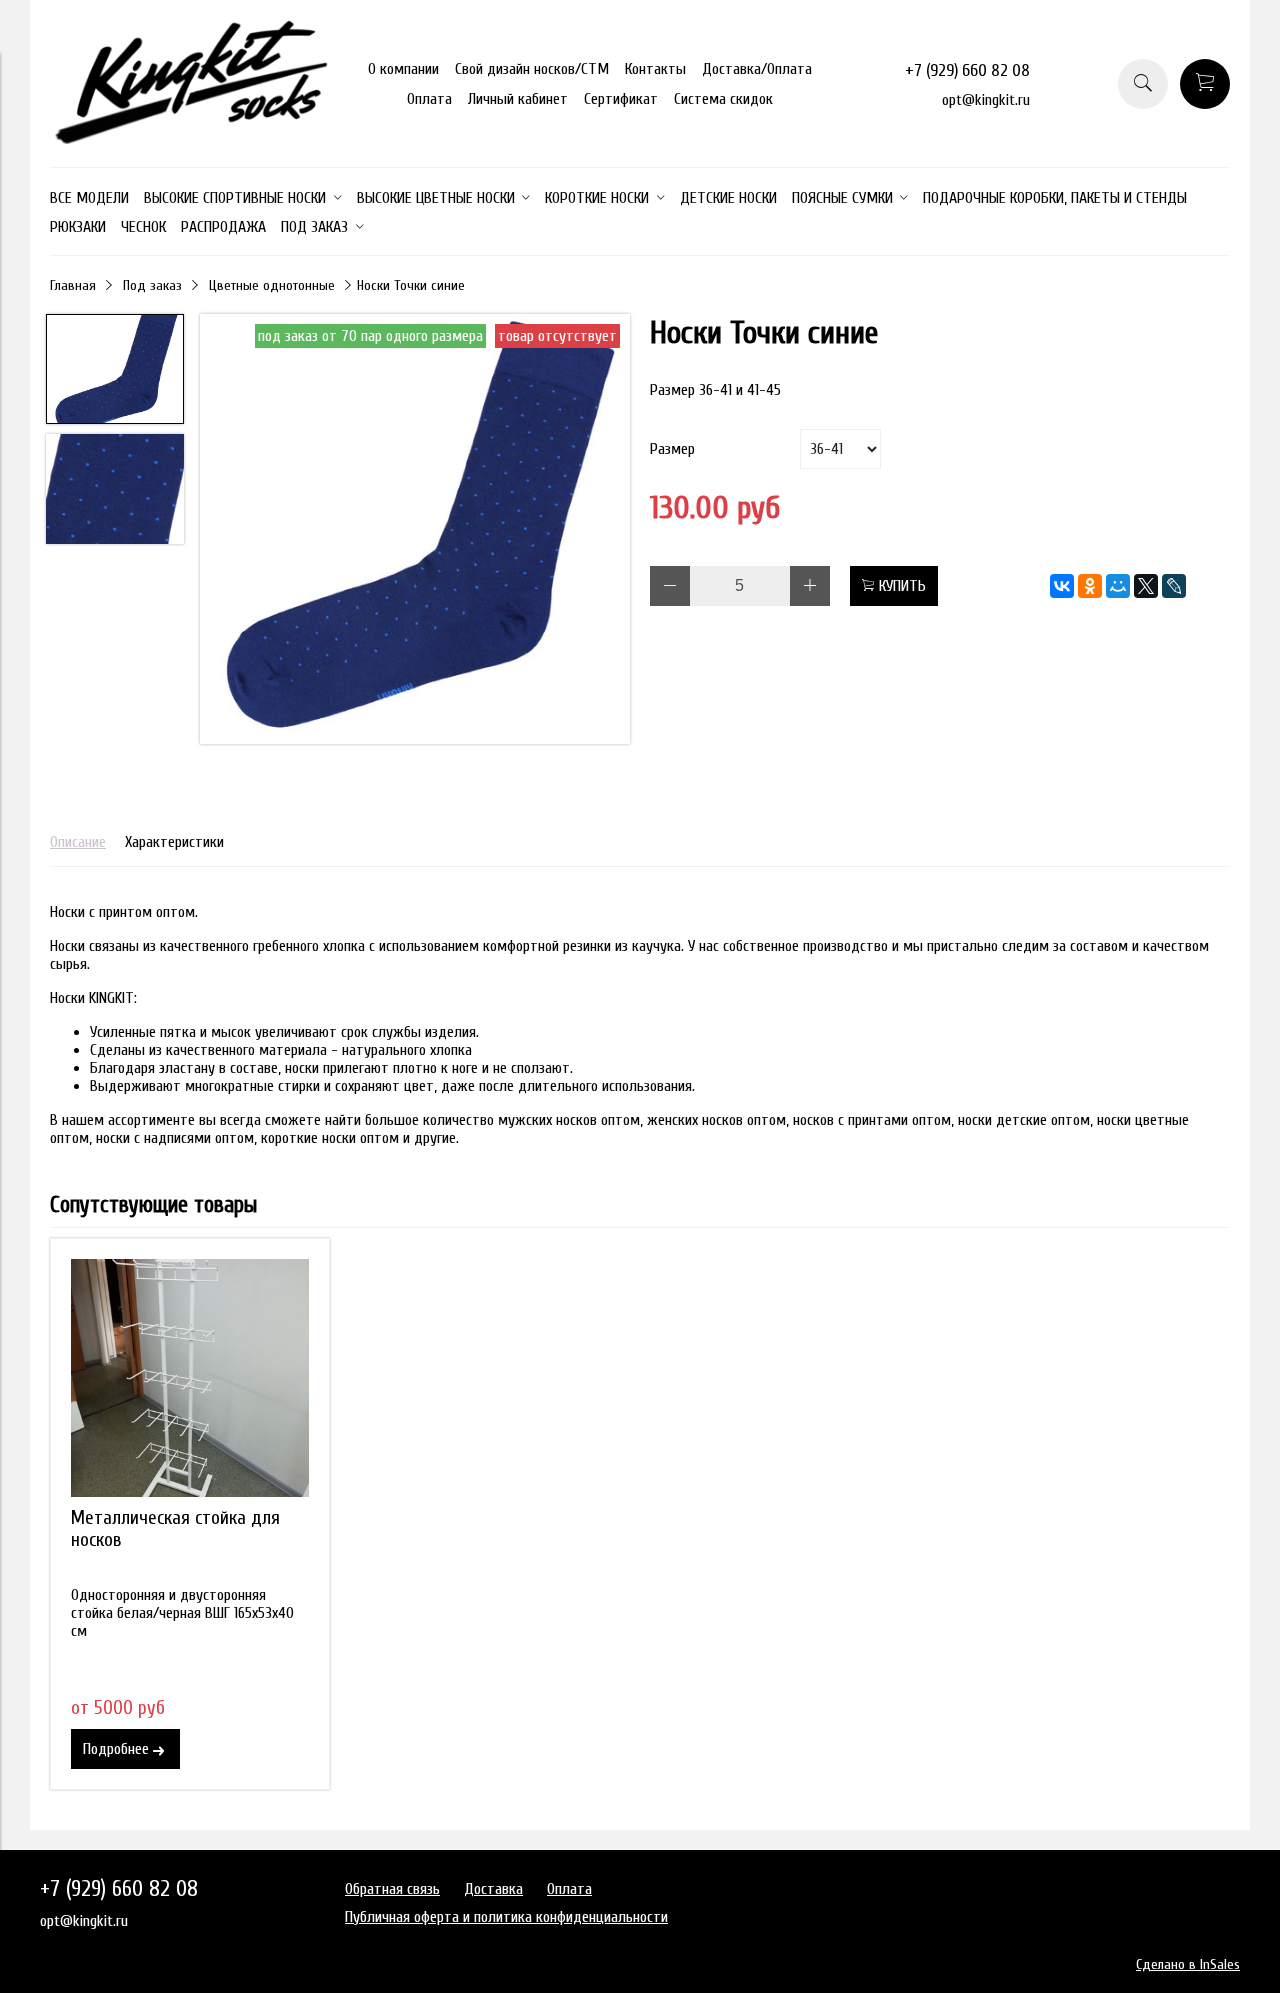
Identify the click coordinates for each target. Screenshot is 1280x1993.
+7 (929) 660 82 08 (967, 70)
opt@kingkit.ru (986, 100)
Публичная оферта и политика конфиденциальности (506, 1917)
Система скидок (723, 99)
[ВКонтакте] (1062, 586)
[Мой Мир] (1118, 586)
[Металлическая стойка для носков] (190, 1378)
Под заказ (152, 285)
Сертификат (621, 99)
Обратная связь (392, 1889)
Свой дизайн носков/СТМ (532, 69)
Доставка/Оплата (757, 69)
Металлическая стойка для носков (175, 1529)
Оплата (429, 99)
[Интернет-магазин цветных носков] (190, 139)
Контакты (655, 69)
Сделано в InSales (1188, 1964)
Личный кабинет (518, 99)
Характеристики (174, 842)
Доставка (493, 1889)
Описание (78, 842)
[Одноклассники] (1090, 586)
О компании (403, 69)
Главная (73, 285)
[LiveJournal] (1174, 586)
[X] (1146, 586)
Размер (672, 449)
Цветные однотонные (272, 285)
